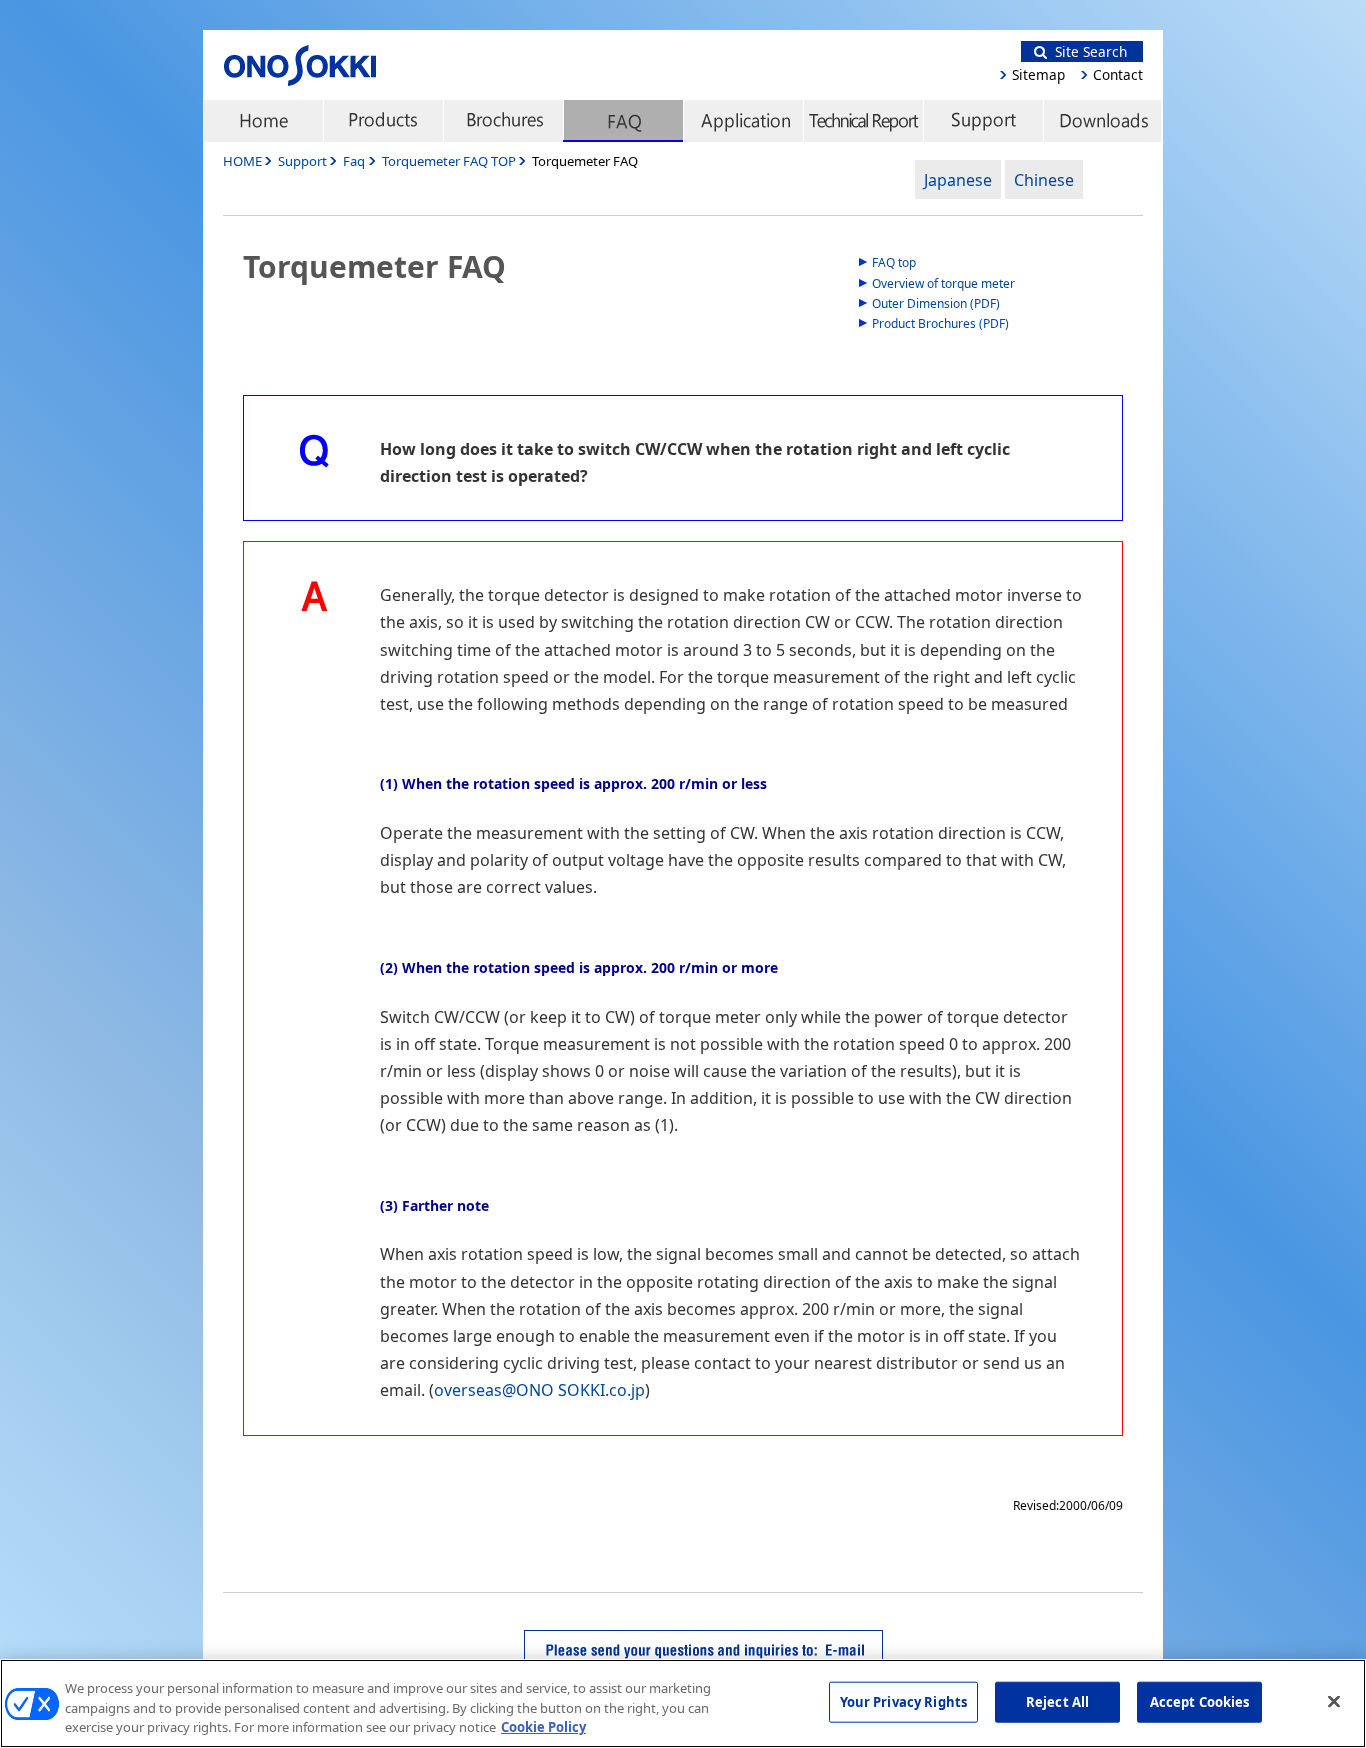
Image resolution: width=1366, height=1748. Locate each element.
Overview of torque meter (943, 283)
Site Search (1087, 51)
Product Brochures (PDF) (940, 323)
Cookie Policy (543, 1727)
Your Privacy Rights (903, 1701)
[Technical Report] (863, 121)
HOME (242, 161)
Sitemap (1038, 74)
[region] (683, 1703)
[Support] (983, 121)
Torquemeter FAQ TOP (450, 161)
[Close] (1334, 1701)
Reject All (1057, 1701)
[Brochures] (503, 121)
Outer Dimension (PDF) (936, 303)
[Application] (743, 121)
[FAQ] (623, 121)
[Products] (383, 121)
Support (302, 161)
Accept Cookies (1200, 1701)
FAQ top (894, 262)
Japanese (958, 180)
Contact (1118, 74)
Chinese (1044, 180)
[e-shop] (1103, 121)
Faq (354, 161)
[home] (263, 121)
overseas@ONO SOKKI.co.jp (539, 1390)
